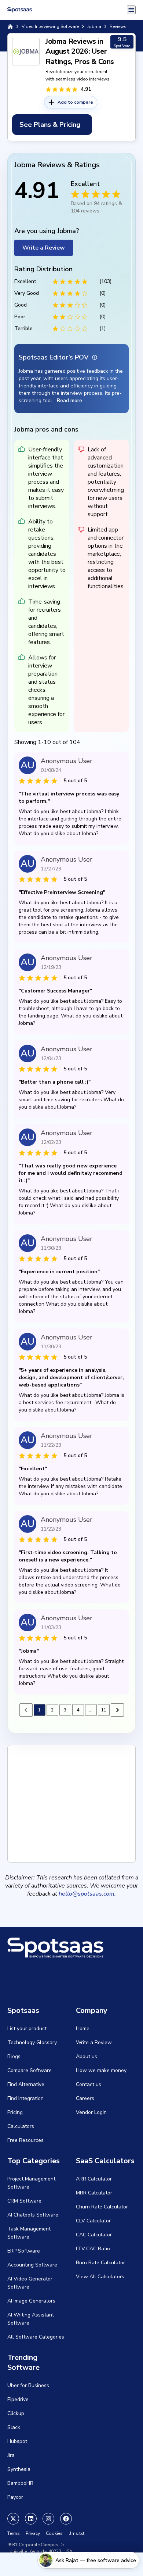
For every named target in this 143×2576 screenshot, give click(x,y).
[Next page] (117, 1710)
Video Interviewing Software (50, 26)
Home (83, 2028)
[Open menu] (131, 10)
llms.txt (76, 2533)
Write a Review (44, 248)
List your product (27, 2028)
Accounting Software (32, 2265)
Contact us (89, 2084)
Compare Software (30, 2070)
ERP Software (24, 2251)
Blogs (14, 2056)
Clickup (16, 2413)
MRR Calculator (94, 2193)
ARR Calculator (94, 2179)
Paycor (15, 2497)
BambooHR (20, 2483)
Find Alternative (26, 2084)
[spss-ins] (48, 2519)
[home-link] (10, 26)
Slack (14, 2427)
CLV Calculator (93, 2221)
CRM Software (24, 2201)
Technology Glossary (32, 2042)
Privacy (33, 2533)
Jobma (94, 26)
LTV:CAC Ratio (93, 2249)
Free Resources (25, 2140)
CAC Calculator (94, 2235)
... (91, 1710)
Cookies (54, 2533)
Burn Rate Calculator (100, 2263)
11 (104, 1710)
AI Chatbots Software (33, 2215)
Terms (14, 2533)
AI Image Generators (31, 2301)
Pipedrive (18, 2399)
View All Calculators (100, 2277)
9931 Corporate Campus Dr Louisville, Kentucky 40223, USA (40, 2548)
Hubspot (17, 2441)
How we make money (101, 2070)
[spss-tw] (13, 2519)
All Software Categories (36, 2337)
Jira (11, 2455)
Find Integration (25, 2098)
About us (87, 2056)
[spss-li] (31, 2519)
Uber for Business (28, 2385)
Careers (85, 2098)
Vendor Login (91, 2112)
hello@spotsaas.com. (87, 1894)
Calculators (21, 2126)
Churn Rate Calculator (102, 2207)
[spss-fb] (66, 2519)
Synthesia (19, 2469)
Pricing (15, 2112)
